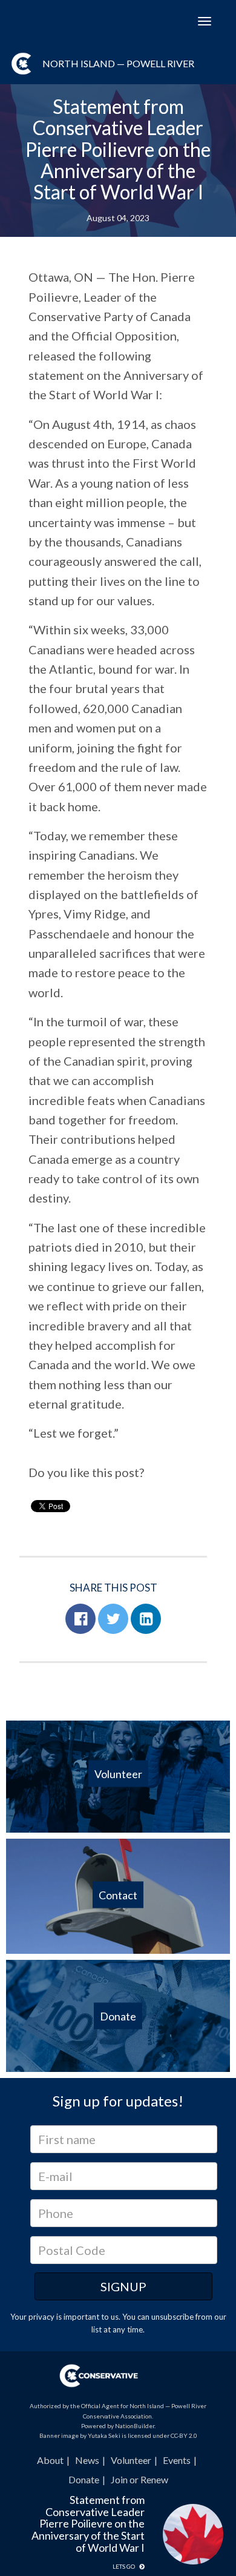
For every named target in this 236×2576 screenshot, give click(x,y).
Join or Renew (139, 2479)
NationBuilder (135, 2426)
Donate (84, 2479)
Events (177, 2460)
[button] (80, 1619)
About (50, 2460)
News (87, 2460)
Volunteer (131, 2460)
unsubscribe (172, 2317)
